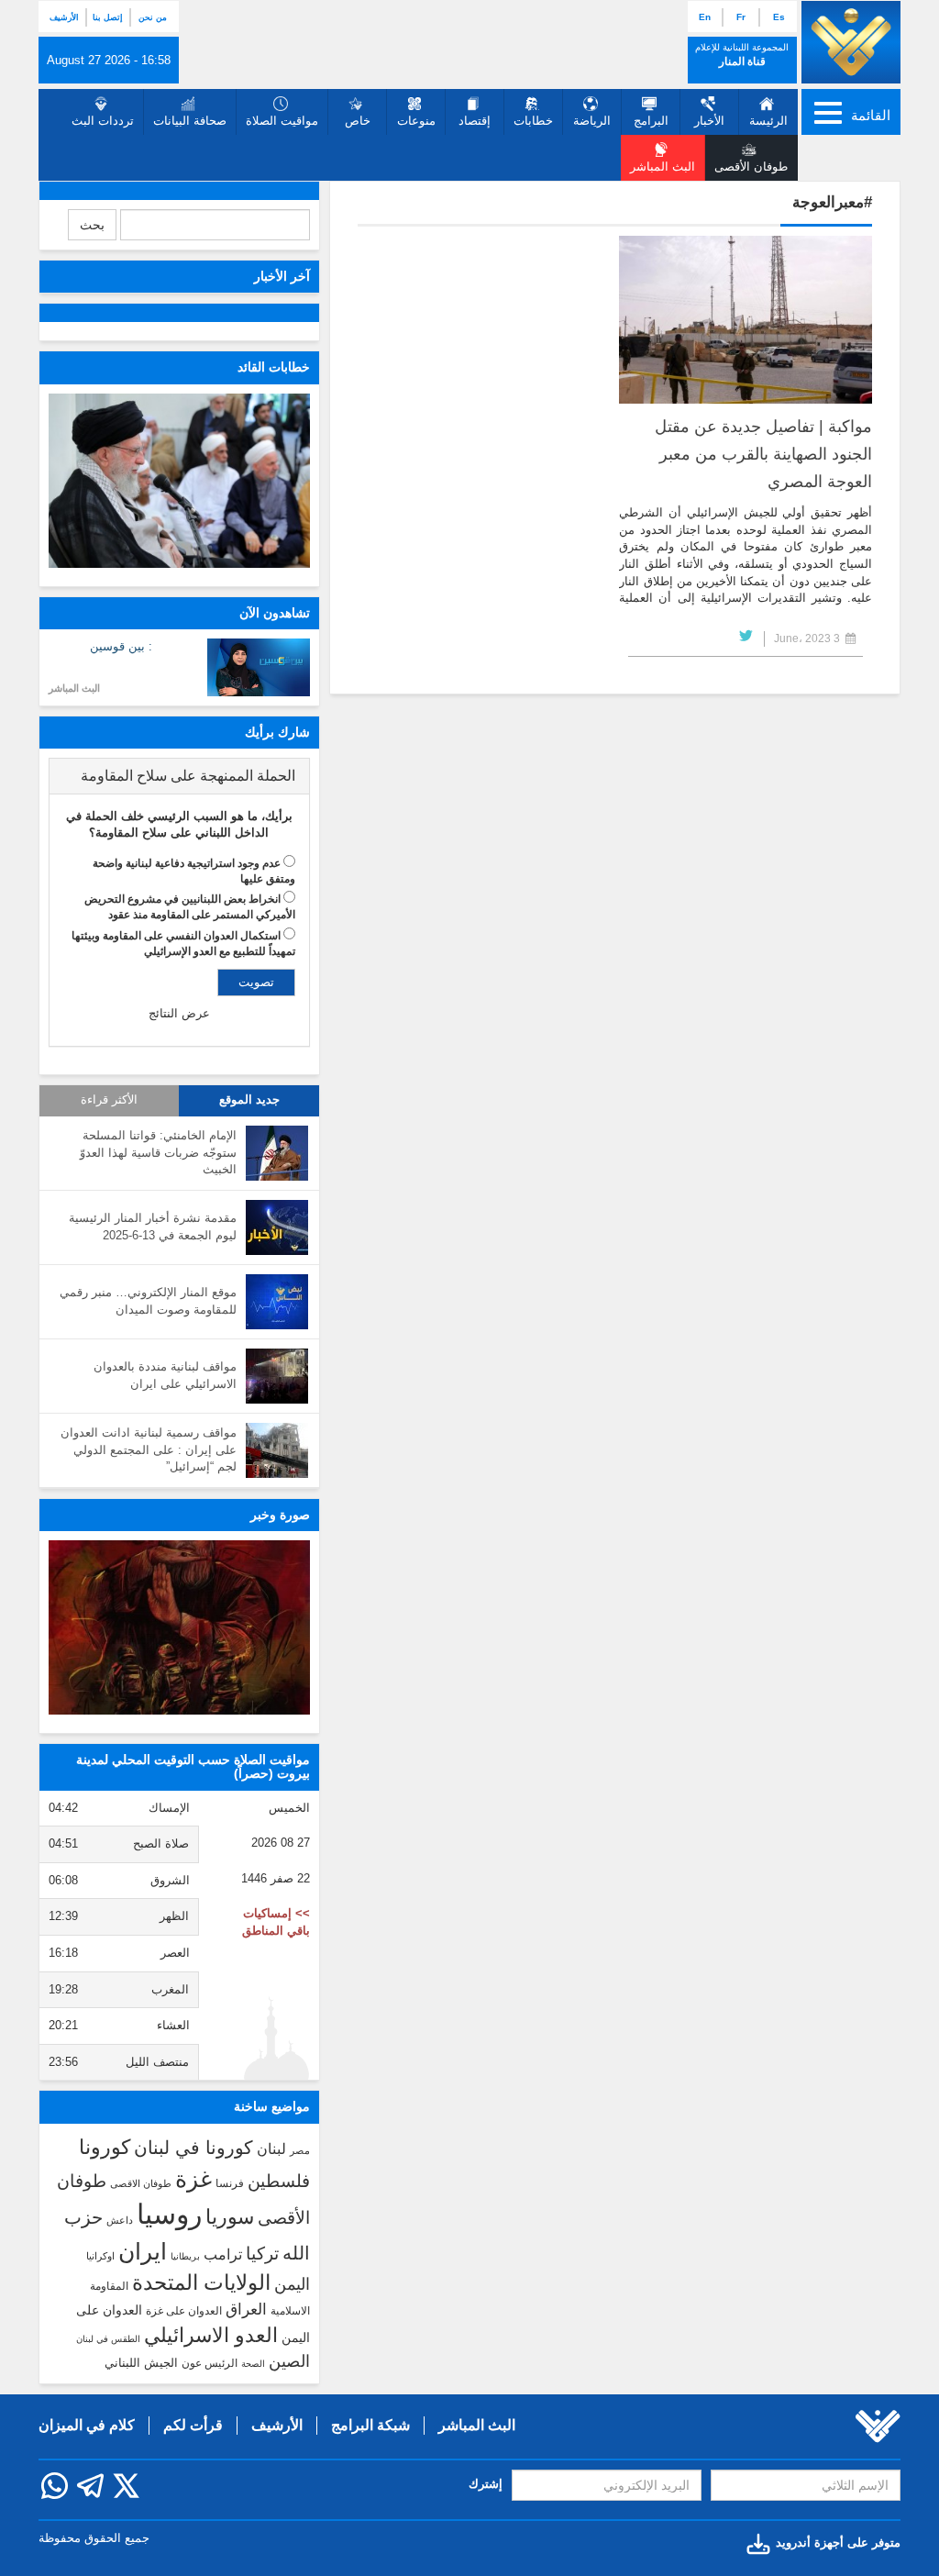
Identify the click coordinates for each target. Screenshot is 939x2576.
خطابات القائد (274, 367)
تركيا (262, 2254)
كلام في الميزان (87, 2425)
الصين (289, 2361)
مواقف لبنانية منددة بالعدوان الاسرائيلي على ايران (165, 1375)
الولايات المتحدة (201, 2282)
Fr (741, 17)
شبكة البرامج (370, 2425)
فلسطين (279, 2181)
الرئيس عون (210, 2363)
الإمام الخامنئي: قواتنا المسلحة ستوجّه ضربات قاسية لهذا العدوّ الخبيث (158, 1152)
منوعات (416, 121)
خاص (358, 121)
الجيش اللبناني (141, 2363)
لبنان (271, 2149)
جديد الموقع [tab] (249, 1100)
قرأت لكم (193, 2425)
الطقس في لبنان (108, 2339)
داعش (120, 2220)
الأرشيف (64, 17)
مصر (300, 2150)
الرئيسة (768, 121)
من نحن (153, 17)
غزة (193, 2179)
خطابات (533, 121)
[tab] (179, 776)
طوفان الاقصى (141, 2183)
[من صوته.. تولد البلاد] (179, 1627)
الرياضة (592, 121)
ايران (143, 2251)
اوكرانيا (100, 2256)
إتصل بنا (108, 17)
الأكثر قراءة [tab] (109, 1100)
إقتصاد (475, 121)
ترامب (223, 2254)
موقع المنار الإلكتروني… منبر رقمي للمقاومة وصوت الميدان (148, 1301)
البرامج (651, 121)
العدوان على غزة (184, 2311)
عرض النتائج (179, 1013)
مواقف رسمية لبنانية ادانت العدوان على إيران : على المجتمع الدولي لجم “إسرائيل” (149, 1449)
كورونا (105, 2147)
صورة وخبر (280, 1515)
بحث (92, 225)
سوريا (230, 2217)
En (705, 17)
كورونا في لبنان (193, 2148)
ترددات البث (103, 121)
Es (779, 17)
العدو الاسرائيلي (211, 2335)
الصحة (253, 2364)
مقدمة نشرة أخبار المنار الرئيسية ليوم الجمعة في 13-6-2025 (153, 1227)
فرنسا (230, 2183)
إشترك (486, 2484)
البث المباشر (74, 688)
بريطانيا (185, 2256)
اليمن (292, 2284)
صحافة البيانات (190, 121)
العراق (246, 2309)
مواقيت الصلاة (282, 121)
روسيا (169, 2214)
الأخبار (709, 121)
